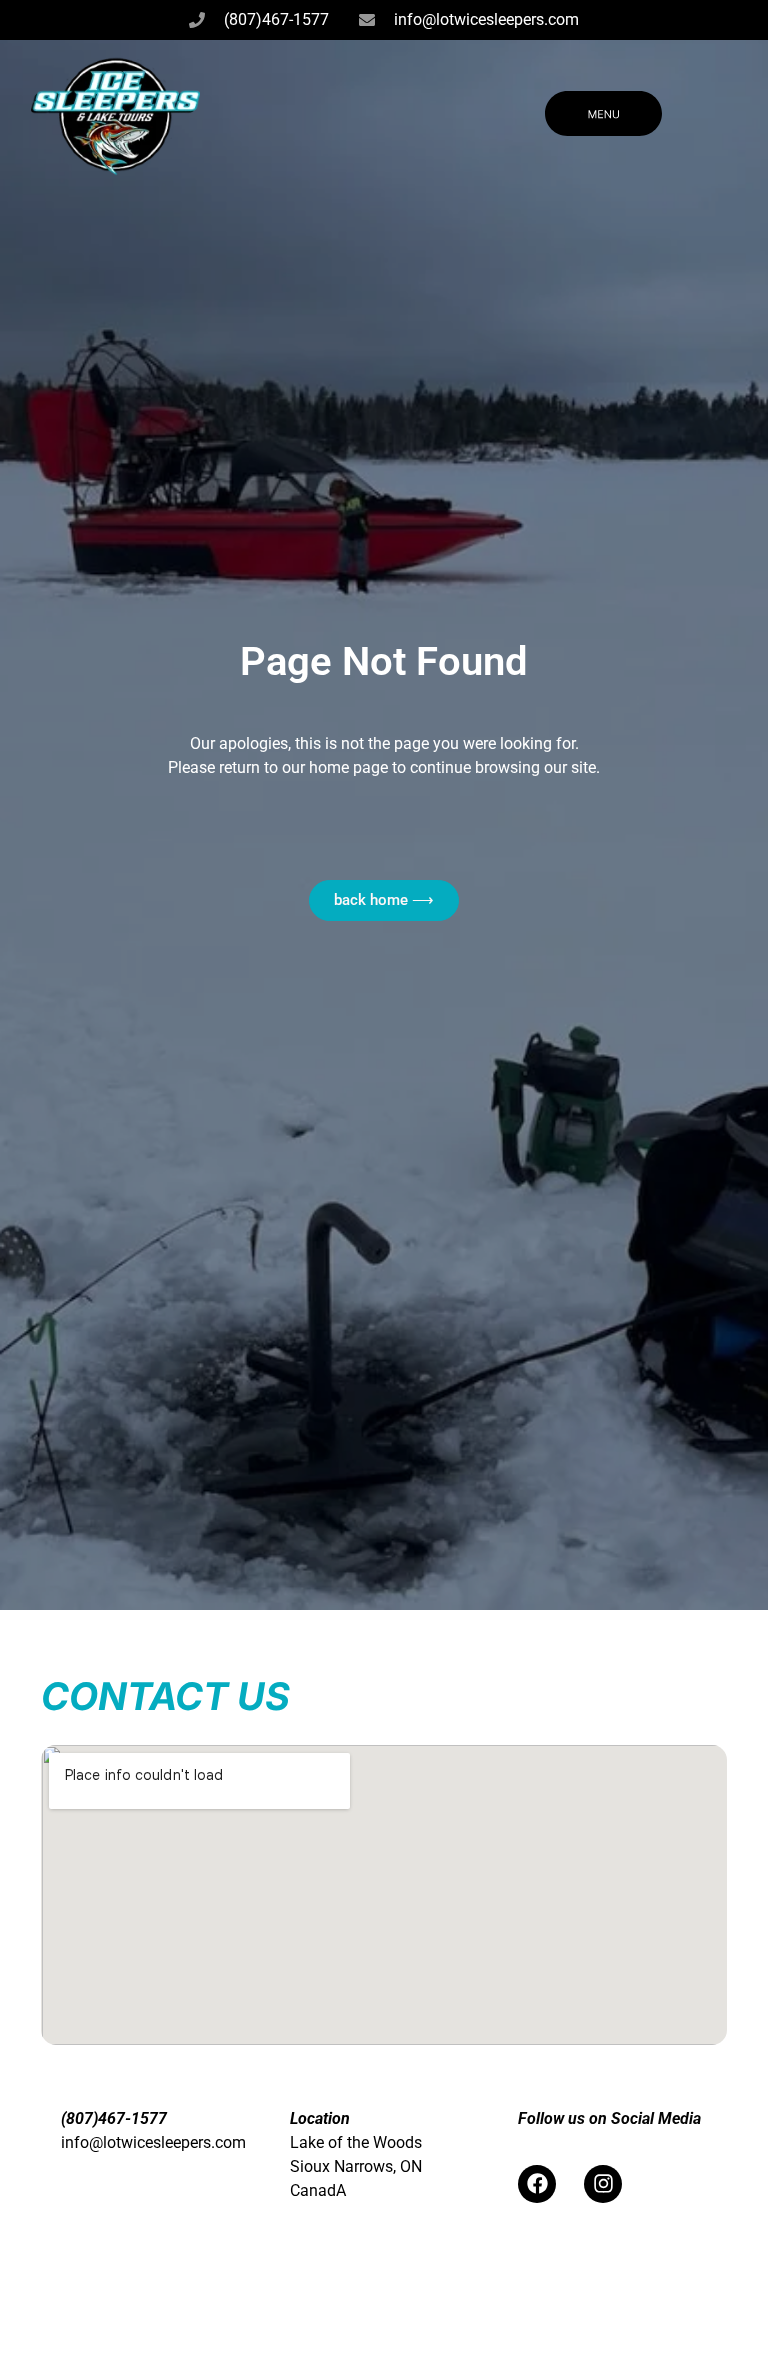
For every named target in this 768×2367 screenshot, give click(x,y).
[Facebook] (537, 2184)
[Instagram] (603, 2184)
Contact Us (165, 1696)
